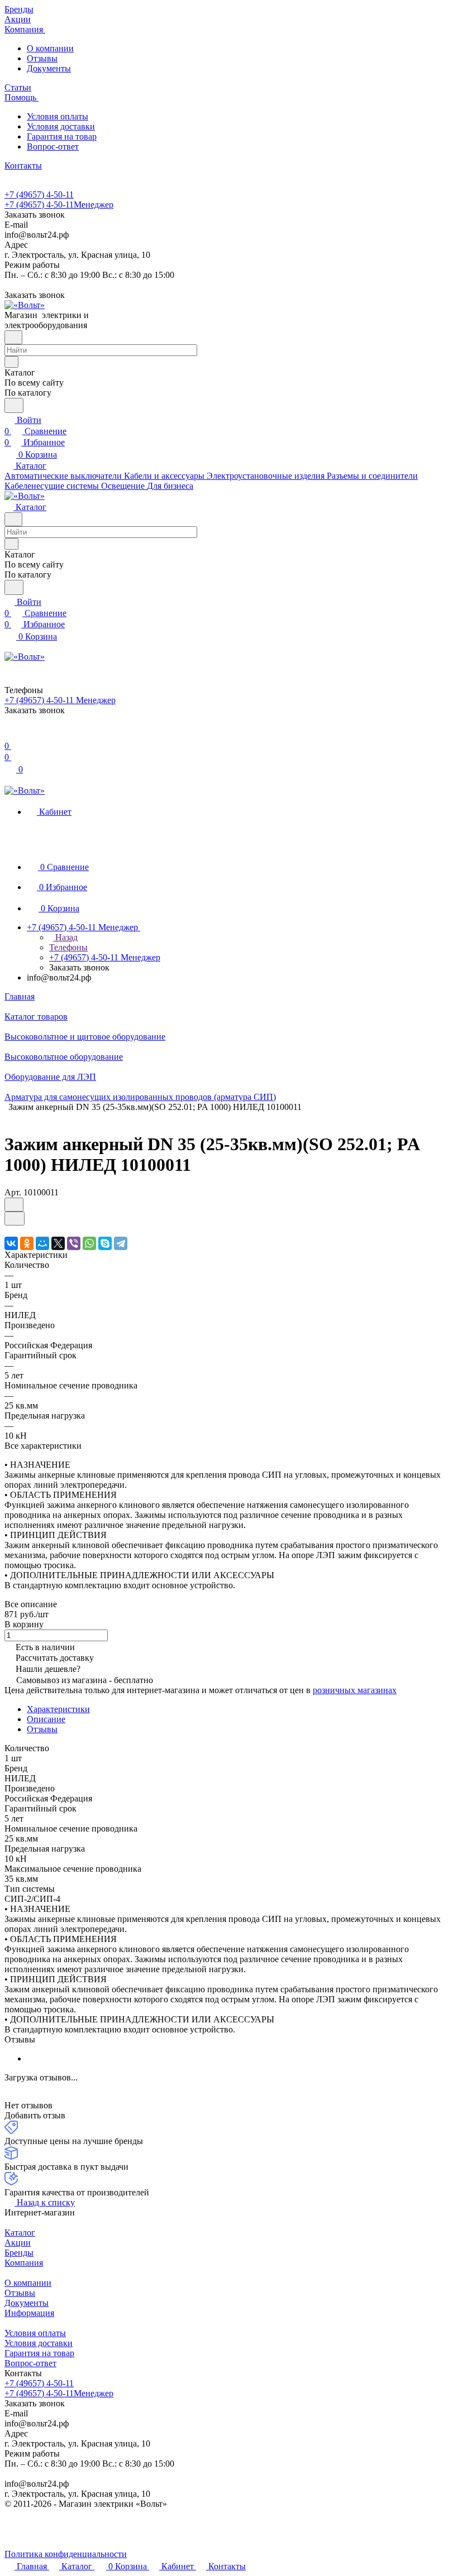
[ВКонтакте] (11, 1243)
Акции (18, 2243)
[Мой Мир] (42, 1243)
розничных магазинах (355, 1690)
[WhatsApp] (89, 1243)
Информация (29, 2313)
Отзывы (42, 58)
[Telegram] (121, 1243)
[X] (58, 1243)
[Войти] (9, 735)
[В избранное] (14, 1205)
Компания (24, 2263)
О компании (50, 48)
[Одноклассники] (27, 1243)
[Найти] (14, 405)
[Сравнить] (15, 1219)
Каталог (20, 2233)
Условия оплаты (58, 116)
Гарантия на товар (62, 136)
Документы (49, 68)
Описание (46, 1719)
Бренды (19, 2253)
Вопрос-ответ (53, 146)
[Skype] (105, 1243)
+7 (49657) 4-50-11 (39, 194)
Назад (65, 937)
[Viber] (74, 1243)
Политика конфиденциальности (66, 2554)
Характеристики (58, 1709)
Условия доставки (61, 126)
